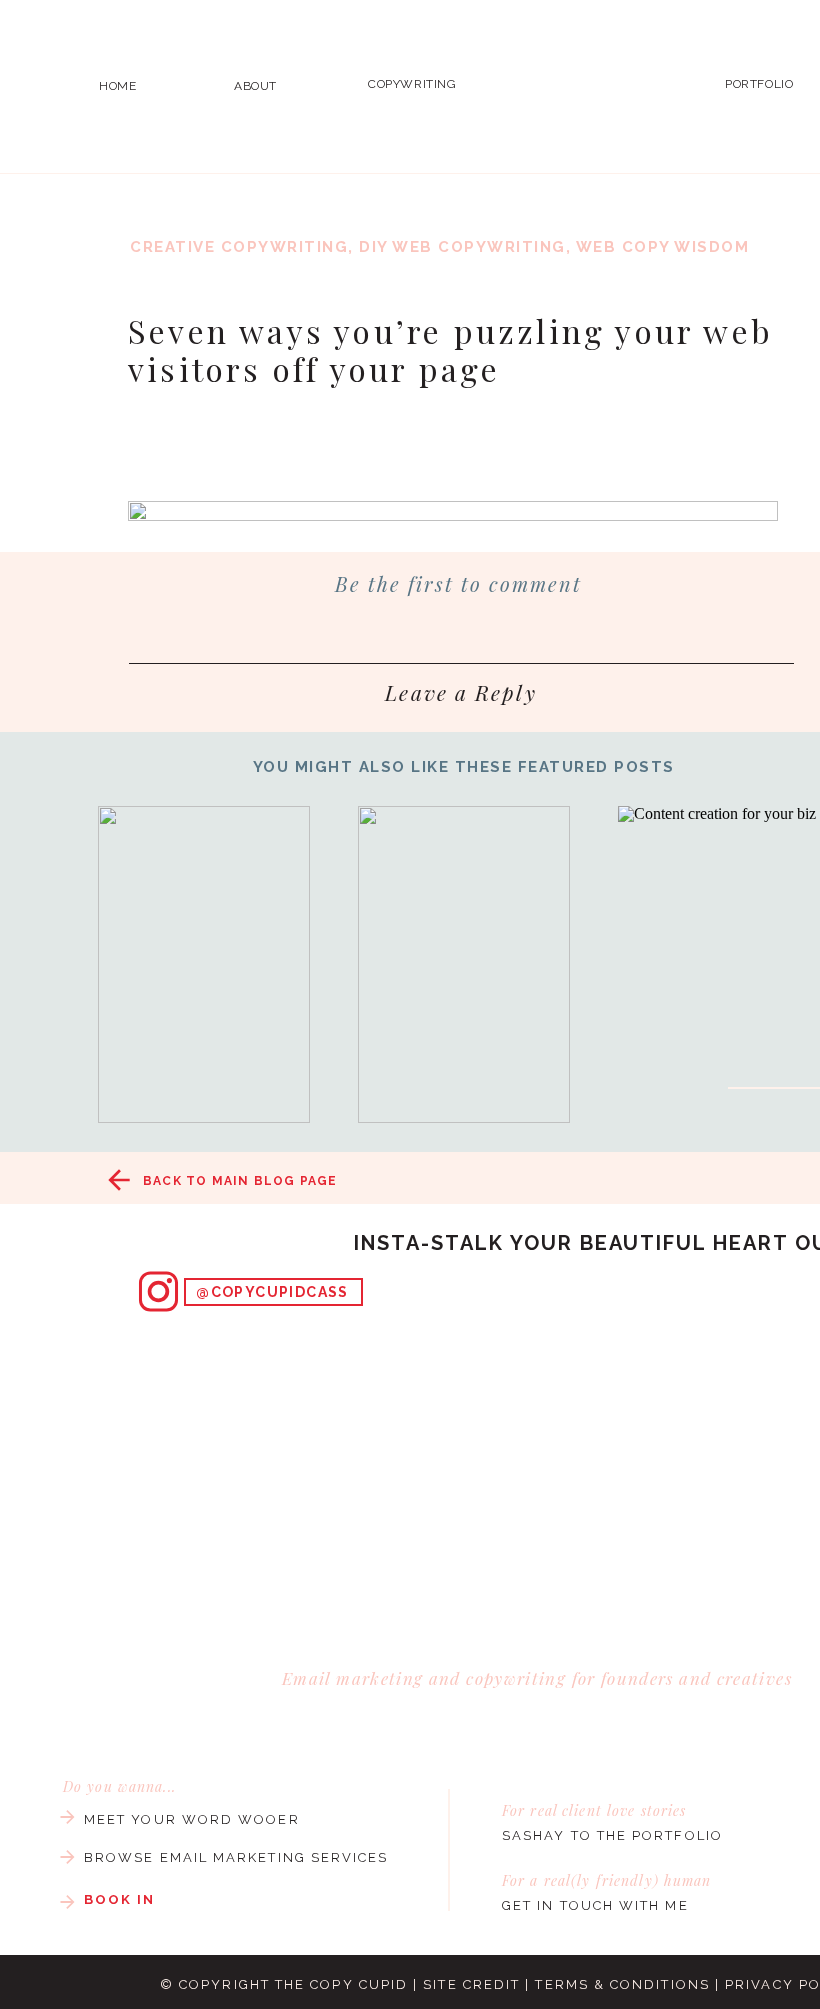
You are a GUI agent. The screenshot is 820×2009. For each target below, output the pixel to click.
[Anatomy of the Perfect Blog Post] (464, 964)
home (117, 86)
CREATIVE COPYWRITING (239, 247)
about (255, 86)
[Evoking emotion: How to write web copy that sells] (204, 964)
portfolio (759, 84)
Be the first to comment (458, 583)
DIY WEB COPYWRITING (462, 247)
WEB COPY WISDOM (663, 247)
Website (158, 1158)
